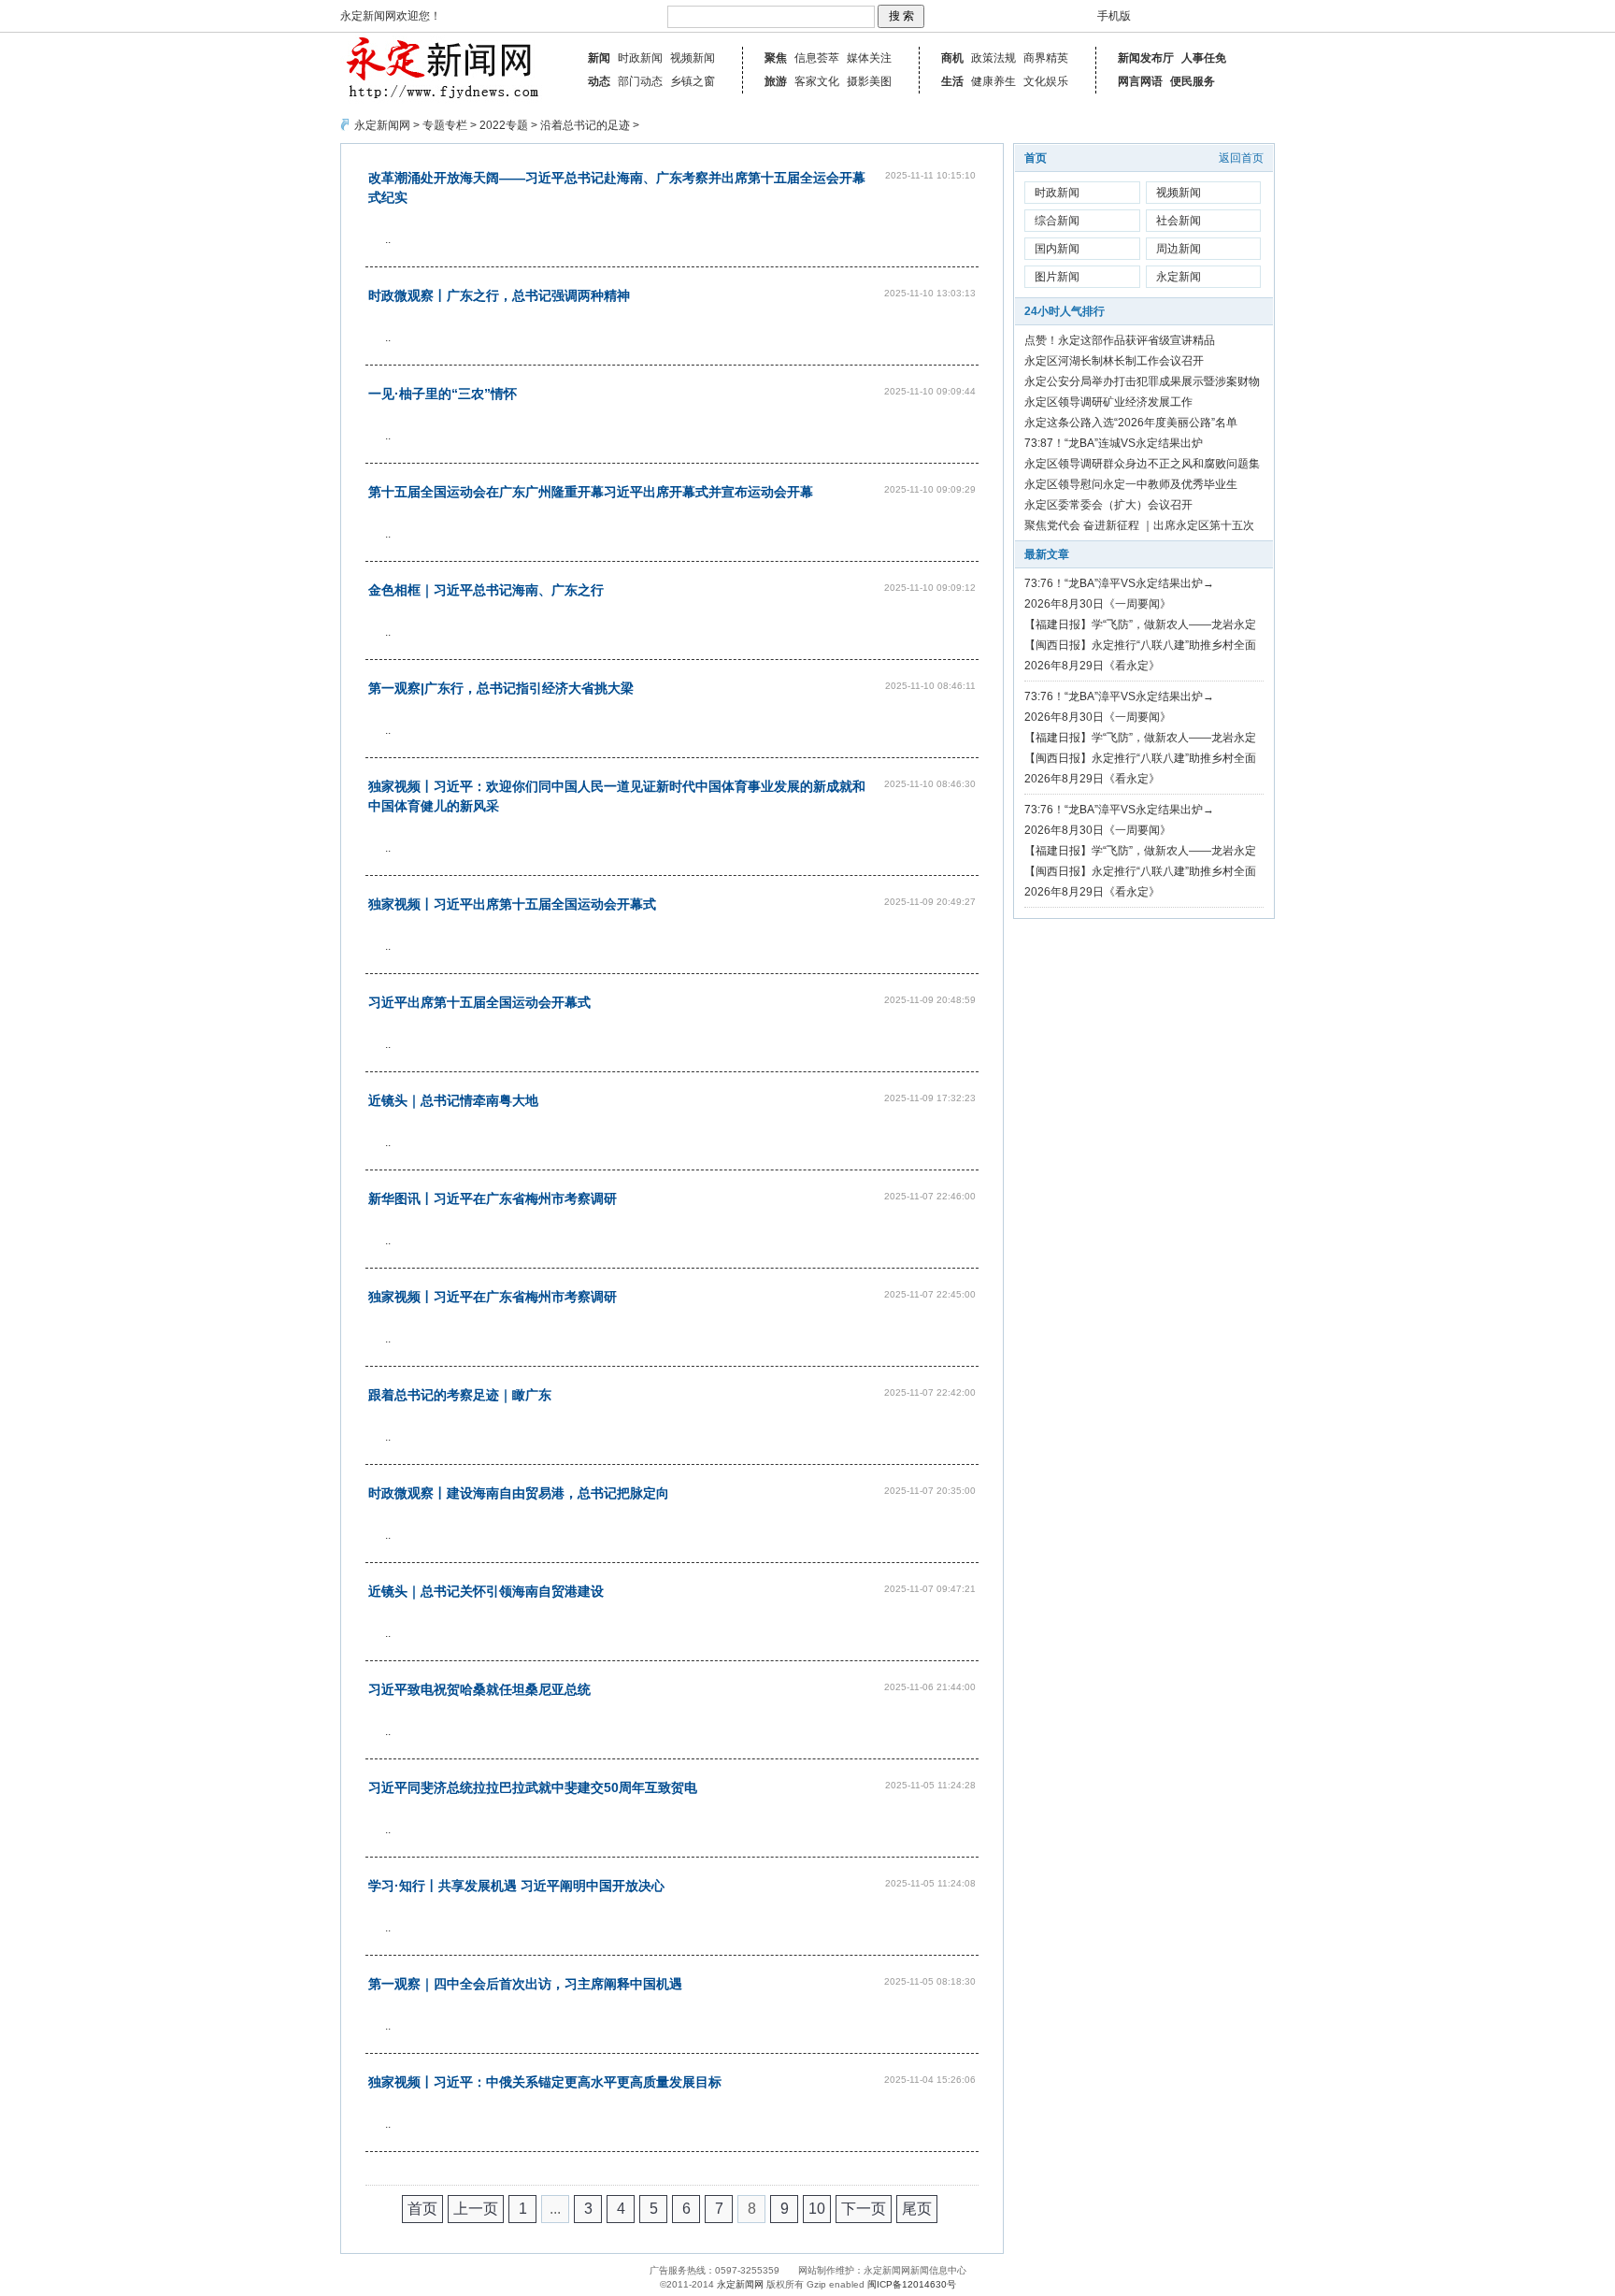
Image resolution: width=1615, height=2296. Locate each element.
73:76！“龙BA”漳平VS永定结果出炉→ (1119, 583)
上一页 (476, 2209)
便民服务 (1193, 81)
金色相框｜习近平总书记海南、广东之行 (486, 590)
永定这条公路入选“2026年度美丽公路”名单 (1131, 423)
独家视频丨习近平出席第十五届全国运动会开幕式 (512, 904)
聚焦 (776, 58)
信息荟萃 (817, 58)
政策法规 (993, 58)
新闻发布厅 (1146, 58)
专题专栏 (445, 125)
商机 (952, 58)
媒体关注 (869, 58)
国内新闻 (1057, 249)
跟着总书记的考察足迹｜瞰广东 (460, 1395)
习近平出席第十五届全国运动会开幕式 (479, 1002)
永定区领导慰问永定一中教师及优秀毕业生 (1131, 484)
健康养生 (993, 81)
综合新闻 (1057, 221)
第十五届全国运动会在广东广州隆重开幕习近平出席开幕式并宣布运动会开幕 (591, 492)
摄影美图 (869, 81)
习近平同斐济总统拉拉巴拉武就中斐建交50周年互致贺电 (533, 1787)
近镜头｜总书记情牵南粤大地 (453, 1100)
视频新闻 (693, 58)
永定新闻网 (382, 125)
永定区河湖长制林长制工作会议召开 (1114, 361)
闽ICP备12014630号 (912, 2284)
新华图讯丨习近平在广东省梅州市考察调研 (493, 1198)
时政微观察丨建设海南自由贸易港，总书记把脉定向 (519, 1493)
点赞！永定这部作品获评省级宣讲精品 (1120, 340)
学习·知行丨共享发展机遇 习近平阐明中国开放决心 (516, 1886)
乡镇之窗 (693, 81)
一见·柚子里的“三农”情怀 (443, 394)
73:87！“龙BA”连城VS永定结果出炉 (1114, 443)
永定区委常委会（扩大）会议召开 (1108, 505)
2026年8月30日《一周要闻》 (1098, 604)
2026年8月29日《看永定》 (1092, 666)
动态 (599, 81)
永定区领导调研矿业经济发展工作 (1108, 402)
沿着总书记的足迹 (585, 125)
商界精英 (1046, 58)
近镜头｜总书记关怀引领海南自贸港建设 (486, 1591)
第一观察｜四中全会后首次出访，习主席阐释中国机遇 (525, 1984)
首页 (422, 2209)
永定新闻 (1179, 277)
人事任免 (1204, 58)
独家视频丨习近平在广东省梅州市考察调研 (493, 1297)
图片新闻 (1057, 277)
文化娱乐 (1046, 81)
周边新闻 (1179, 249)
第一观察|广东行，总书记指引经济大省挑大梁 (501, 688)
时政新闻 (640, 58)
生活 (952, 81)
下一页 (864, 2209)
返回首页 (1241, 158)
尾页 (917, 2209)
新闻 (599, 58)
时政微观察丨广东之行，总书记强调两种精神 (499, 295)
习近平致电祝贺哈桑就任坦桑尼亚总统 (479, 1689)
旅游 (776, 81)
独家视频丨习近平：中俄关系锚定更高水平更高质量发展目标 (545, 2082)
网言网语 (1140, 81)
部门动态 (640, 81)
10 (817, 2209)
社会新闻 (1179, 221)
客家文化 (817, 81)
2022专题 (504, 125)
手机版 (1114, 16)
